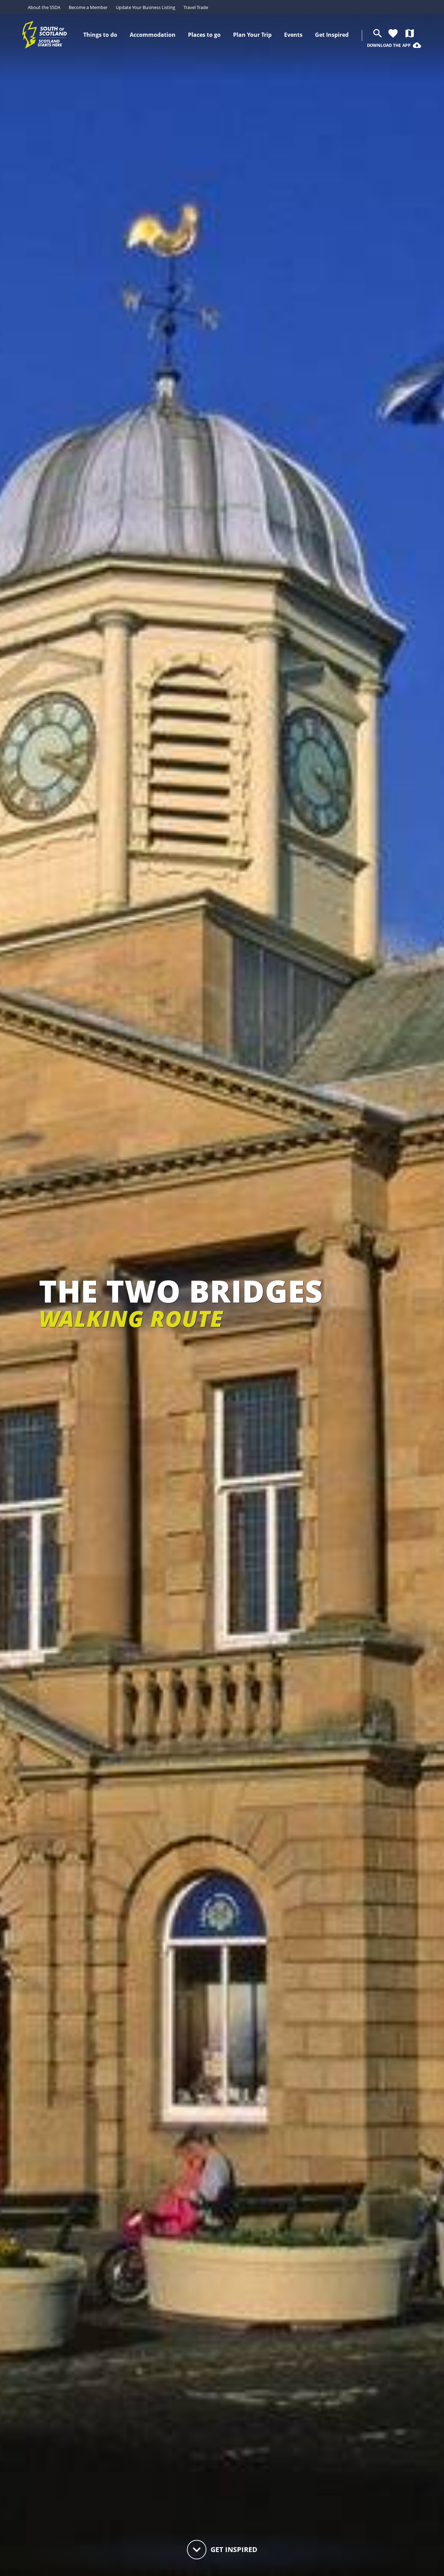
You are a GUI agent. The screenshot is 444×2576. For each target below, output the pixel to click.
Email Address (214, 1259)
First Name (207, 1287)
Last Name (206, 1313)
